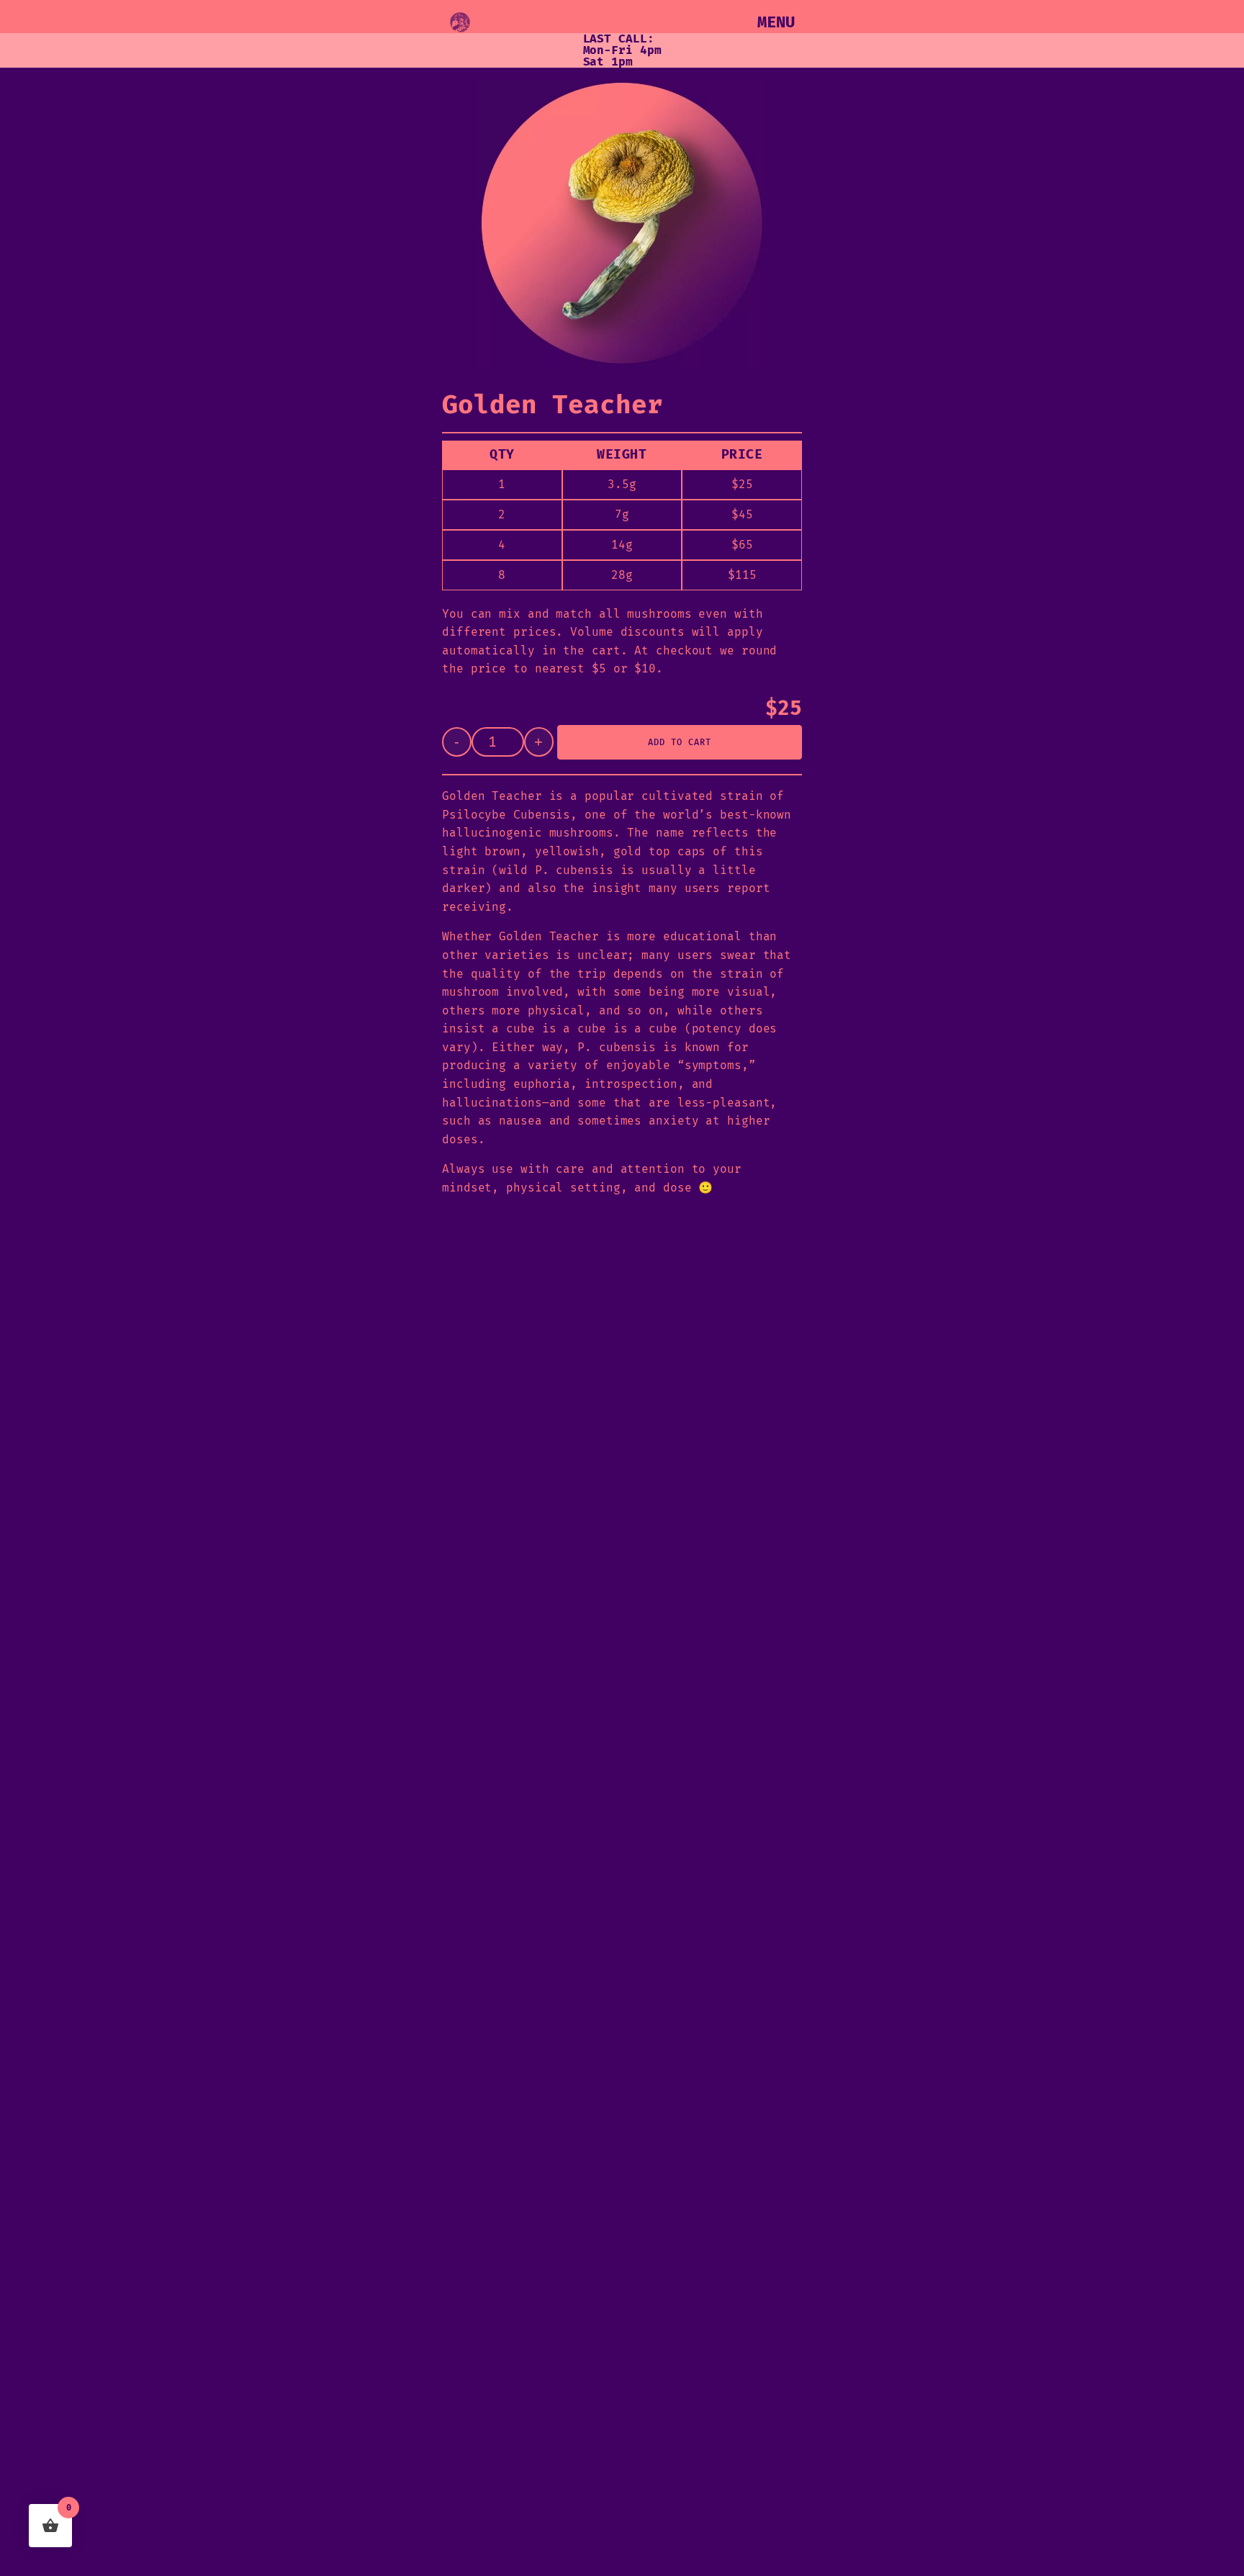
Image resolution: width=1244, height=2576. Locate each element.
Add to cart (680, 742)
